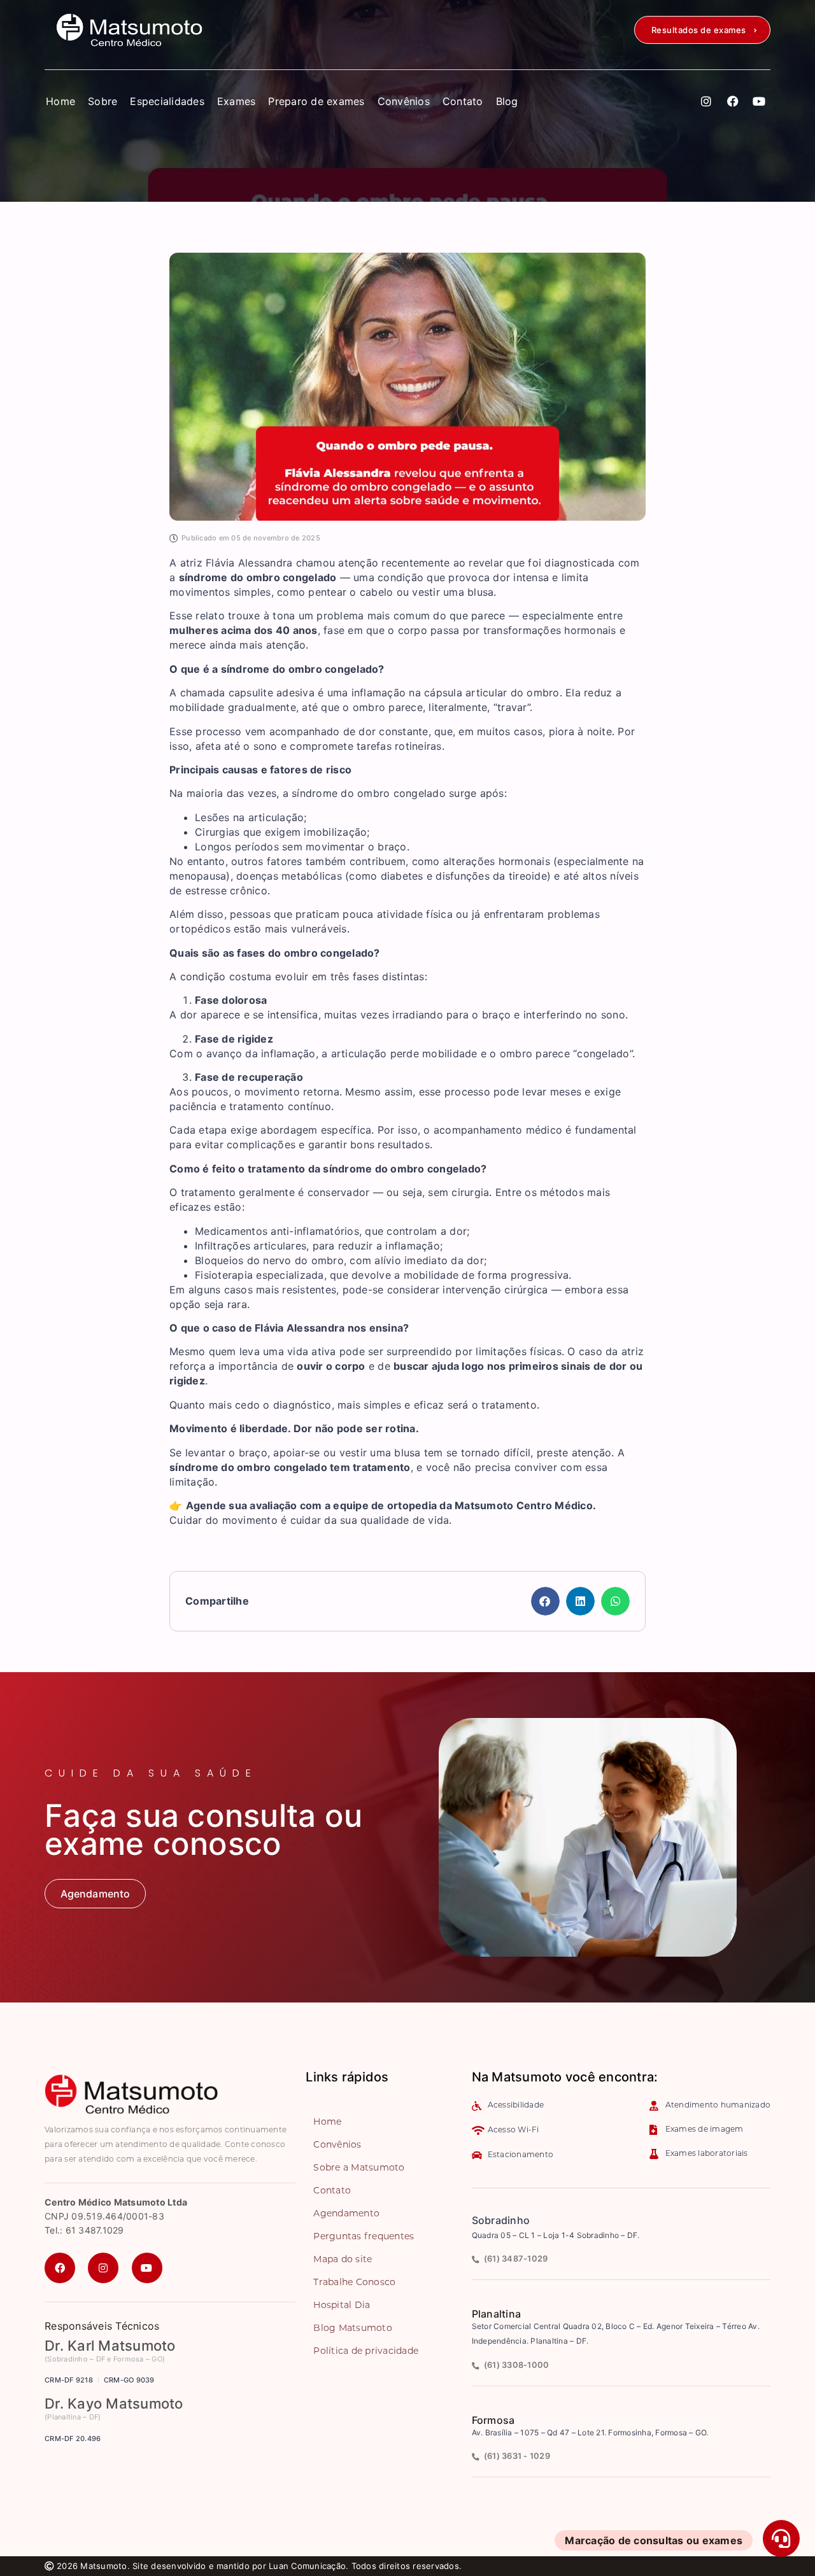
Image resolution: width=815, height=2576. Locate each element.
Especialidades (167, 101)
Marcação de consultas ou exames (654, 2540)
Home (60, 101)
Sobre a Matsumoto (359, 2168)
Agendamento (346, 2214)
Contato (463, 101)
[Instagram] (707, 101)
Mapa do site (343, 2260)
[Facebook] (733, 101)
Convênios (404, 101)
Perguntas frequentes (364, 2237)
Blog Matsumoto (353, 2329)
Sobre (103, 101)
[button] (702, 30)
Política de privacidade (366, 2352)
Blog (507, 101)
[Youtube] (759, 101)
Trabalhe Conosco (354, 2283)
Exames (237, 101)
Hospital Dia (342, 2306)
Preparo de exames (316, 101)
